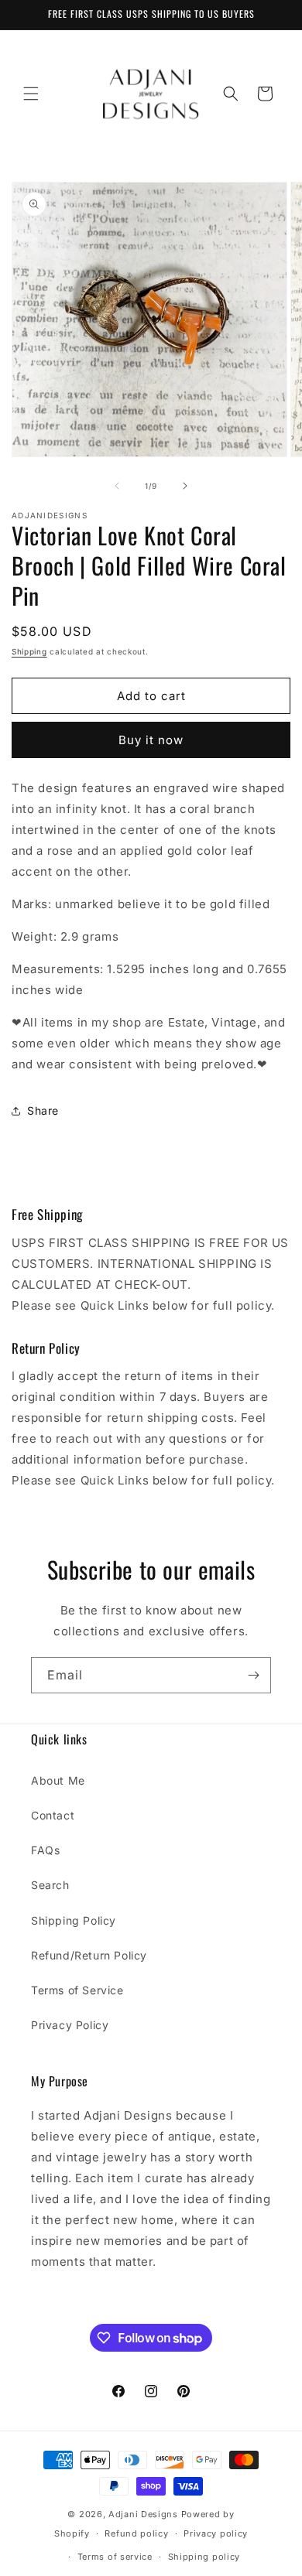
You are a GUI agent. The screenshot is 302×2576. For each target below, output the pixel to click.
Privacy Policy (70, 2025)
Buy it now (151, 740)
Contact (53, 1815)
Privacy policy (216, 2533)
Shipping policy (204, 2557)
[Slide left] (117, 486)
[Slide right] (185, 486)
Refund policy (136, 2533)
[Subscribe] (253, 1675)
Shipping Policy (74, 1920)
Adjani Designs (143, 2514)
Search (50, 1885)
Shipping (29, 651)
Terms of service (115, 2557)
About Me (58, 1780)
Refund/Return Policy (89, 1955)
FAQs (45, 1850)
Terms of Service (77, 1990)
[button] (31, 94)
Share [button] (43, 1110)
